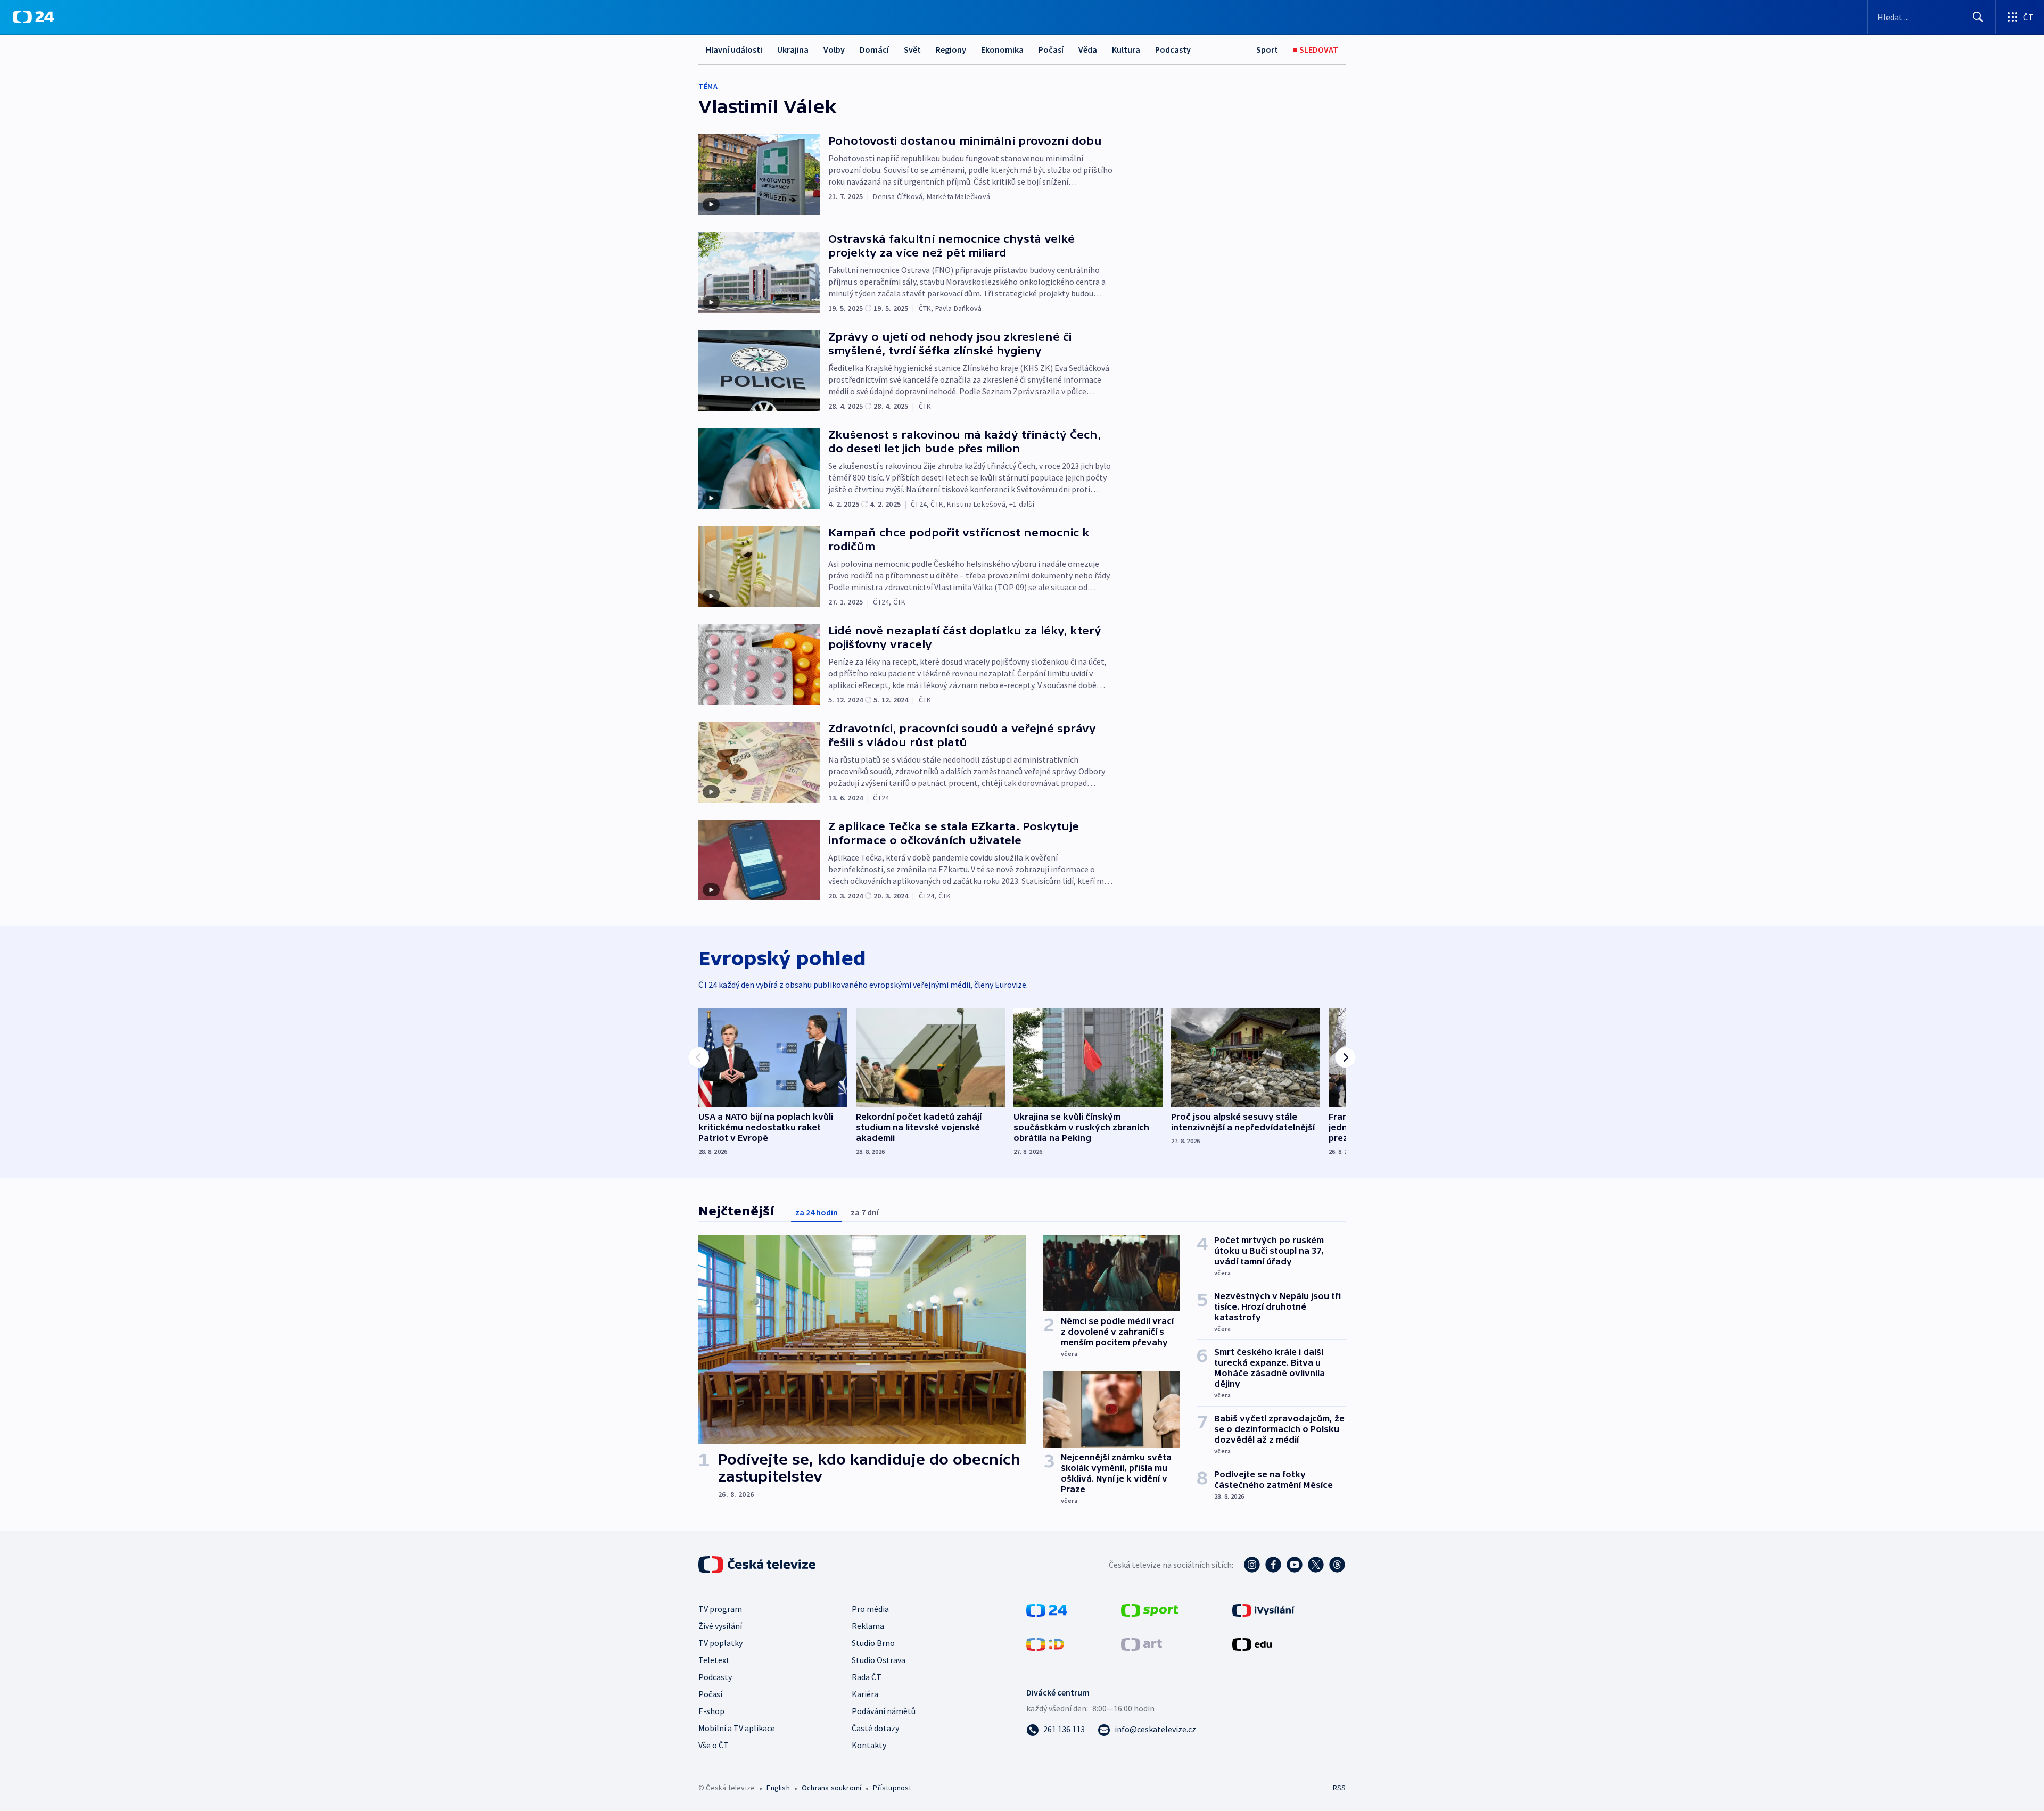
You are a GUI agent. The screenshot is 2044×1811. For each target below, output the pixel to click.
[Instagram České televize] (1252, 1565)
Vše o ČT (714, 1745)
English (778, 1788)
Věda (1088, 49)
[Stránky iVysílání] (1263, 1609)
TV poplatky (720, 1643)
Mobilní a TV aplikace (737, 1728)
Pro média (870, 1609)
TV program (720, 1609)
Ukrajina (793, 49)
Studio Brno (873, 1643)
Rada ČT (867, 1677)
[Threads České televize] (1337, 1565)
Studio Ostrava (879, 1660)
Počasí (1051, 49)
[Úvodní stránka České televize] (758, 1565)
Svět (912, 49)
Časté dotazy (875, 1728)
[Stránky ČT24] (1047, 1609)
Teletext (714, 1660)
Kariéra (865, 1694)
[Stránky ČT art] (1141, 1643)
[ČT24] (33, 17)
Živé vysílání (720, 1626)
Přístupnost (892, 1788)
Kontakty (869, 1745)
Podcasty (1173, 49)
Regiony (951, 49)
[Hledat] (1978, 17)
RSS (1339, 1788)
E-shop (711, 1711)
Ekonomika (1002, 49)
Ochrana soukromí (831, 1788)
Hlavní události (734, 49)
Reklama (868, 1626)
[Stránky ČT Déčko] (1045, 1643)
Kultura (1126, 49)
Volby (834, 49)
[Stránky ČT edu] (1252, 1643)
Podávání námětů (884, 1711)
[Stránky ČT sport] (1150, 1609)
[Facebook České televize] (1273, 1565)
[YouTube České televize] (1295, 1565)
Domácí (874, 49)
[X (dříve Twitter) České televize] (1316, 1565)
